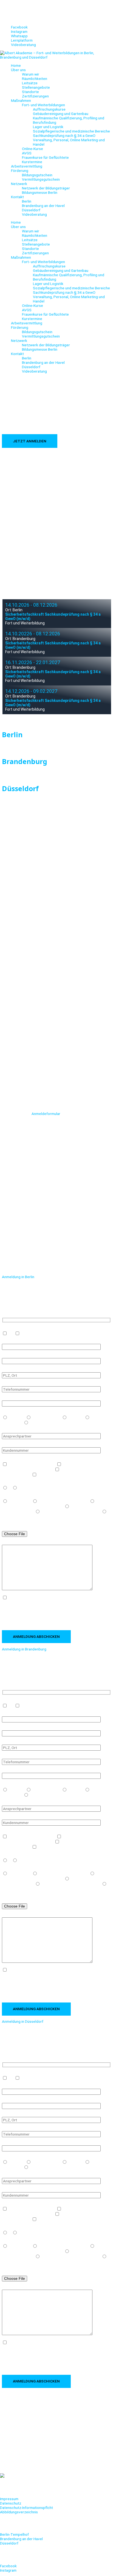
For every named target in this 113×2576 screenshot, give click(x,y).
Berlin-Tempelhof (14, 2534)
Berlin (27, 201)
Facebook (8, 2566)
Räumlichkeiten (35, 79)
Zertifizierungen (35, 96)
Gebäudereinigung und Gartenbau (61, 114)
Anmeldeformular (46, 1114)
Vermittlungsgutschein (41, 179)
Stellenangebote (36, 87)
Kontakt (17, 197)
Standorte (30, 92)
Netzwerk (19, 184)
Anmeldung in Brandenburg (24, 1649)
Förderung (20, 171)
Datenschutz (11, 2503)
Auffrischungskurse (49, 109)
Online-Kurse (33, 149)
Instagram (8, 2570)
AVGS (27, 153)
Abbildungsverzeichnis (19, 2512)
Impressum (9, 2499)
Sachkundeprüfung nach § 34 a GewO (64, 136)
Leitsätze (30, 83)
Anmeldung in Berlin (18, 1277)
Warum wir (31, 74)
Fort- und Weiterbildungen (43, 105)
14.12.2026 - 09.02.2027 (31, 691)
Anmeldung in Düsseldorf (23, 2021)
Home (16, 65)
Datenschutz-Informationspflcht (26, 2508)
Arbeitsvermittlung (27, 166)
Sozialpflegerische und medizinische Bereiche (71, 131)
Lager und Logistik (48, 127)
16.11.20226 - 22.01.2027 (33, 662)
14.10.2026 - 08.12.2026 (31, 605)
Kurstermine (32, 162)
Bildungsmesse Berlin (40, 192)
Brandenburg (25, 761)
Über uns (18, 70)
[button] (56, 1277)
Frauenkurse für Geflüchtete (45, 157)
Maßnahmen (21, 100)
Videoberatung (34, 214)
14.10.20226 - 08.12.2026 (33, 634)
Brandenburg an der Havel (43, 206)
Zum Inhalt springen (16, 2)
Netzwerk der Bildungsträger (46, 188)
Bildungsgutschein (37, 175)
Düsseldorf (31, 210)
